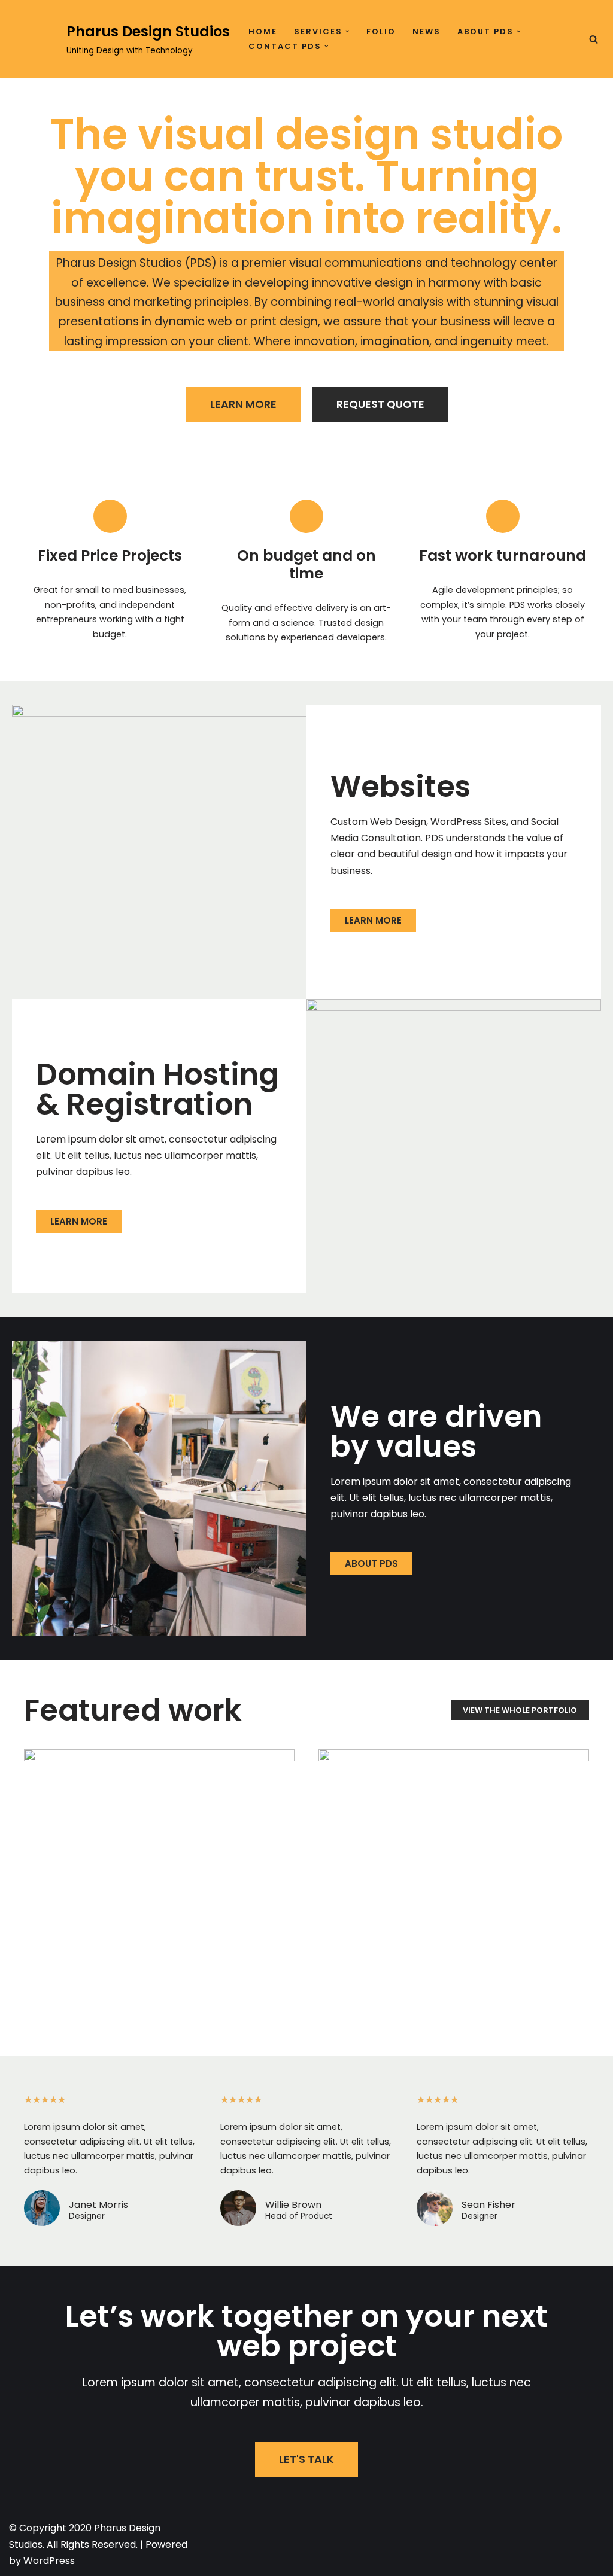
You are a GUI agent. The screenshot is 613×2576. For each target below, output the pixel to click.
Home (263, 31)
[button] (348, 31)
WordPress (49, 2561)
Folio (381, 31)
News (427, 31)
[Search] (594, 39)
